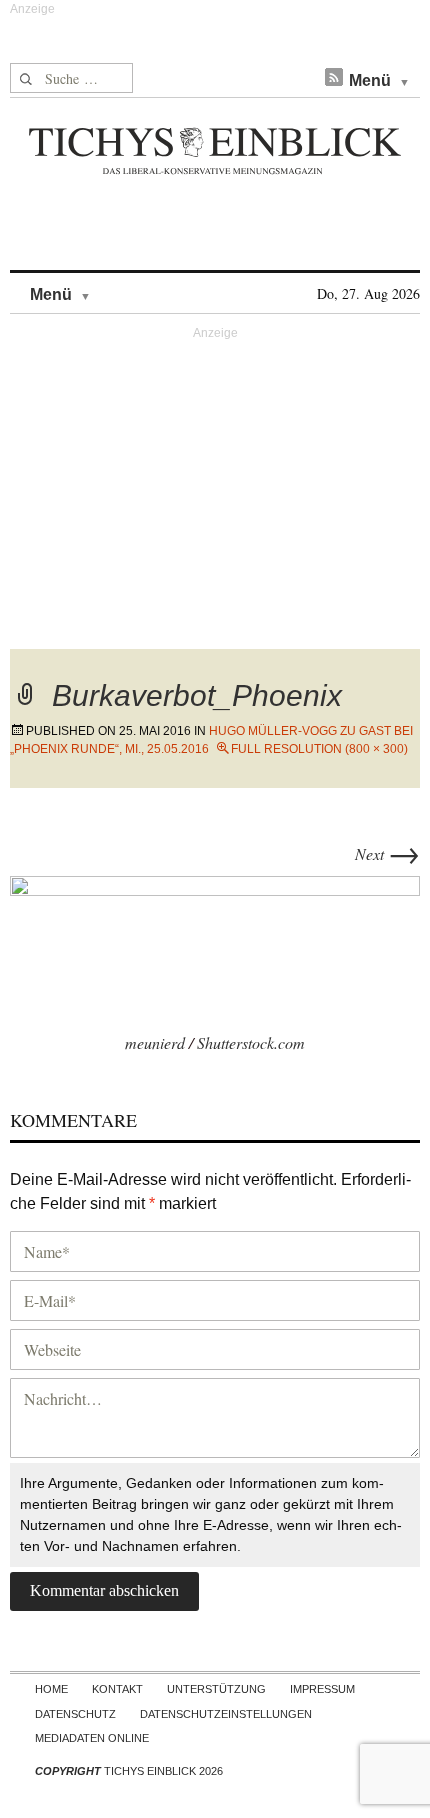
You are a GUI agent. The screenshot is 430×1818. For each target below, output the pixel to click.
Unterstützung (216, 1689)
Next (387, 853)
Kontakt (117, 1689)
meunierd (155, 1042)
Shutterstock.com (251, 1042)
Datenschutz (75, 1714)
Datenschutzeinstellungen (226, 1714)
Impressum (322, 1689)
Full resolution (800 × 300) (319, 749)
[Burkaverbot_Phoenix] (215, 949)
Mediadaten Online (92, 1738)
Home (51, 1689)
